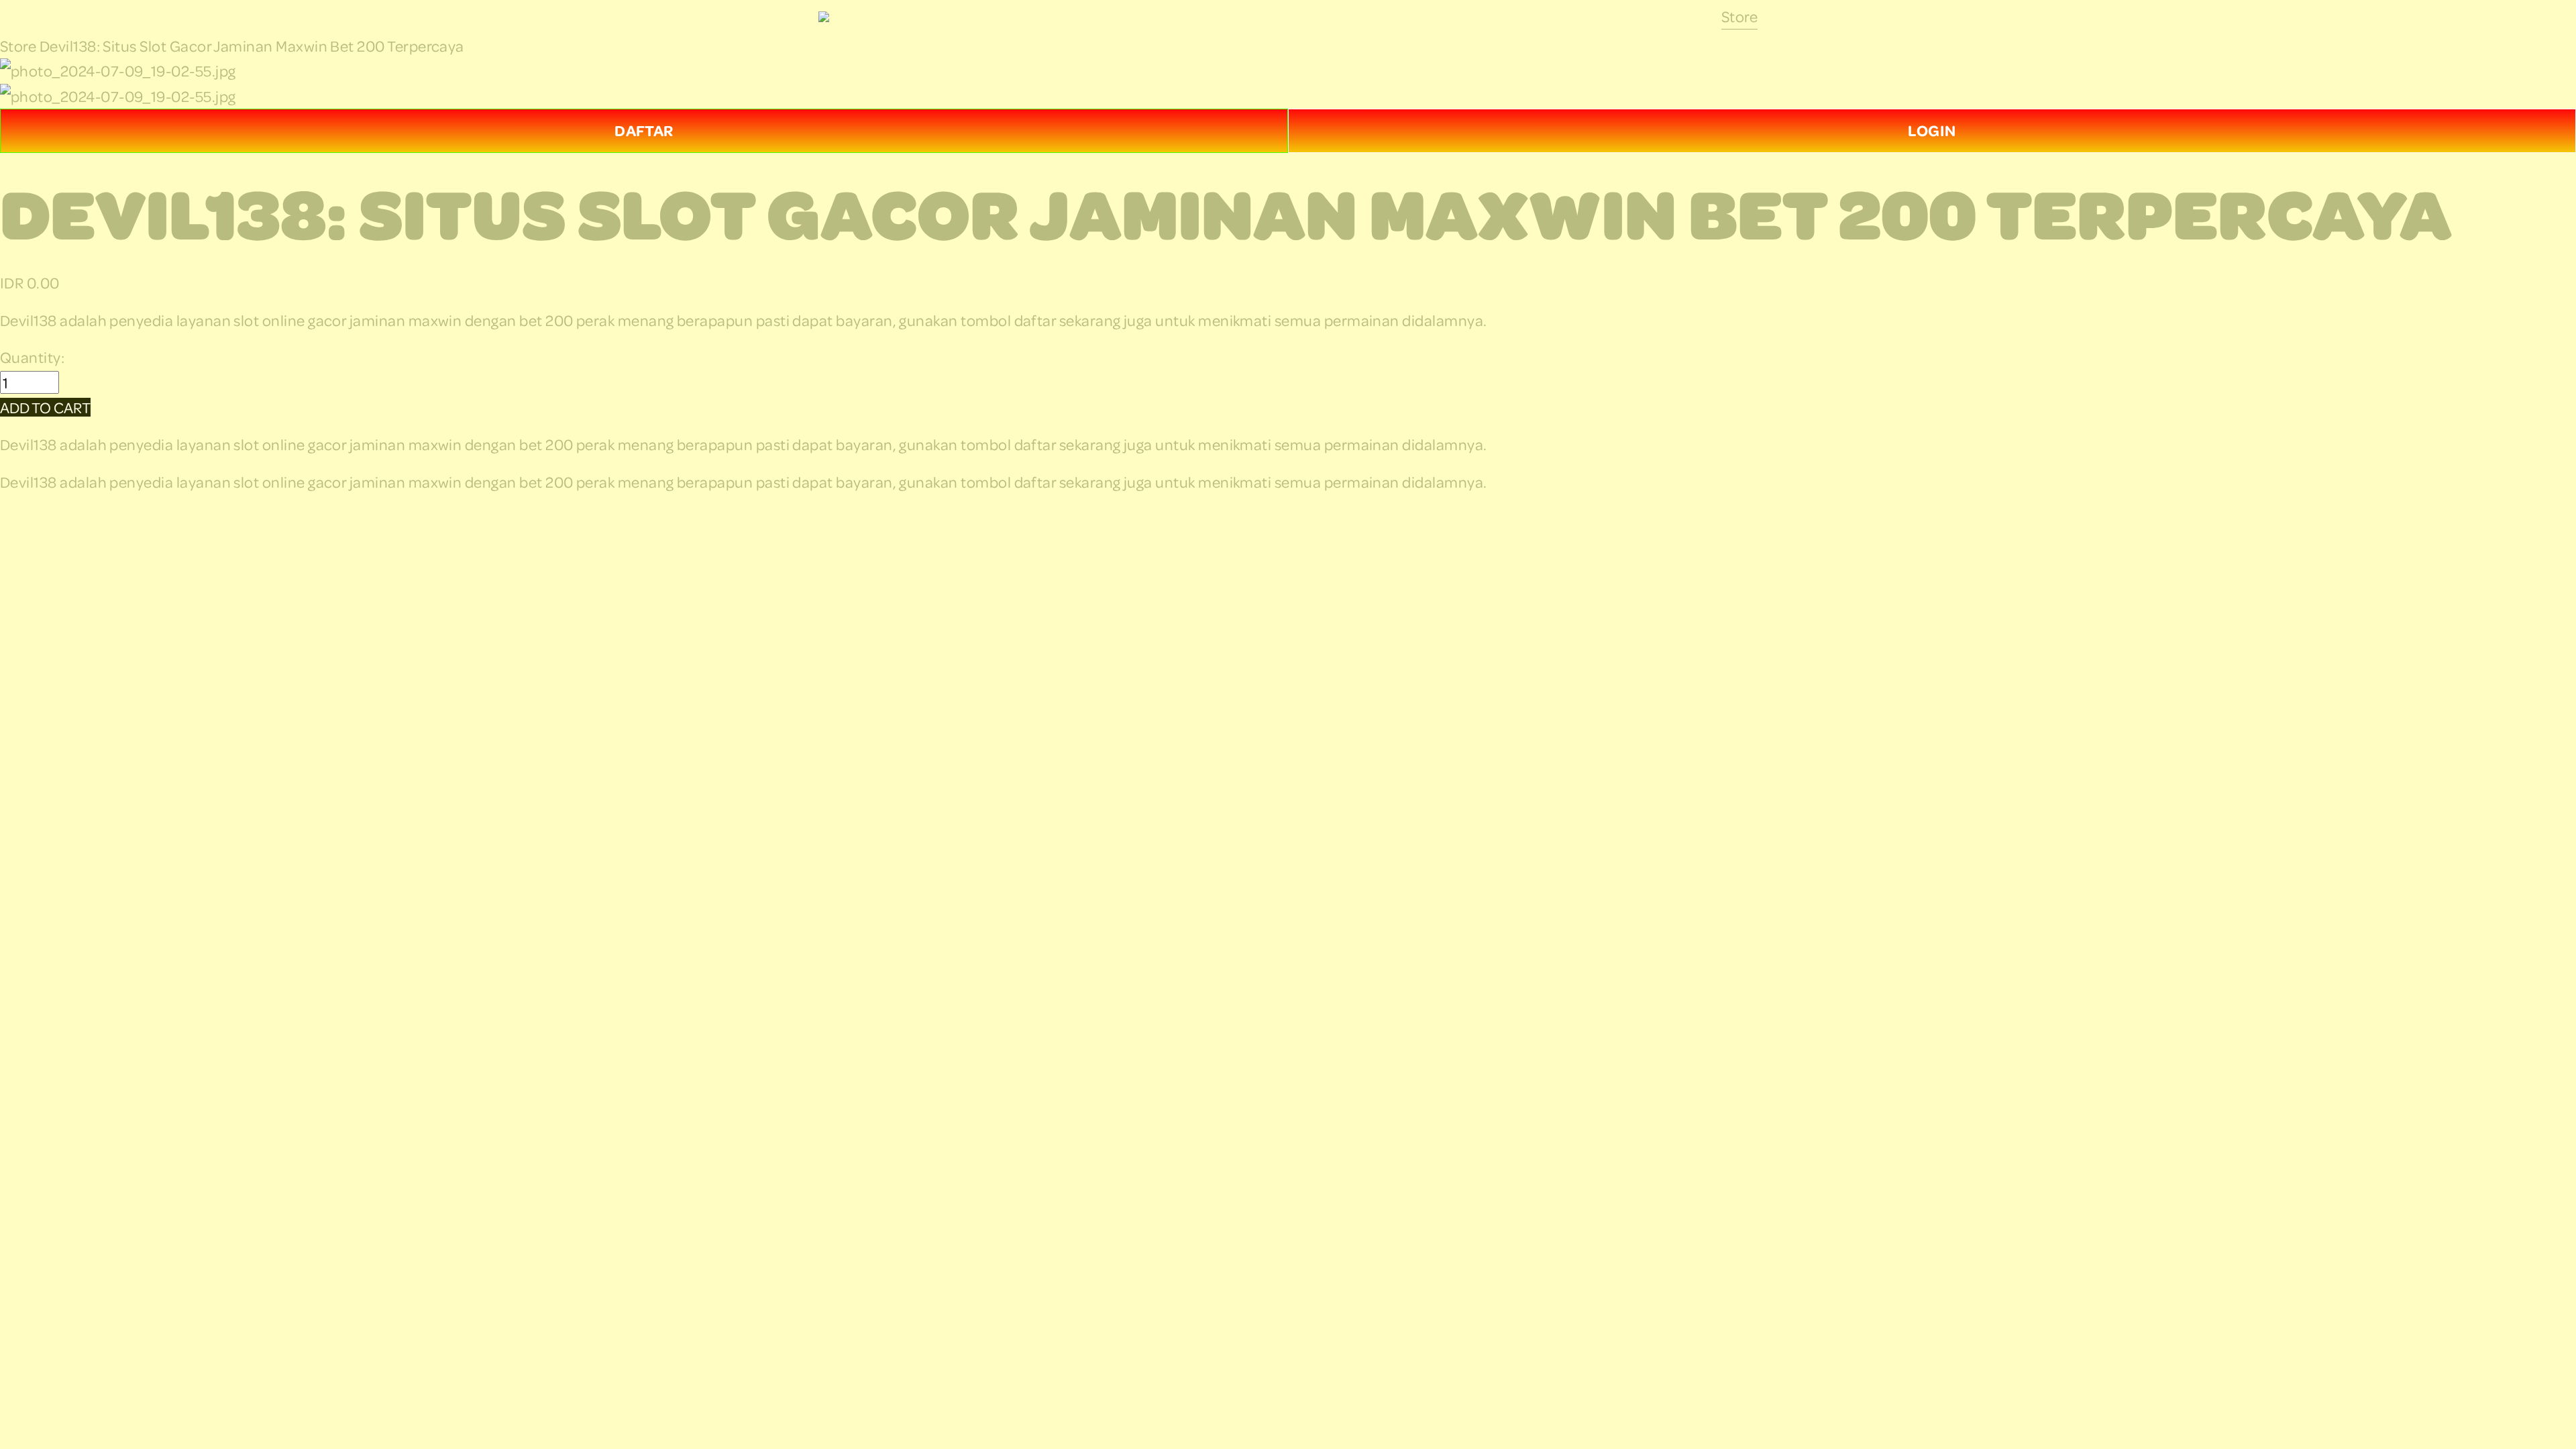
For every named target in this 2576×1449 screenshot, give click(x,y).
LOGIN (1932, 130)
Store (1739, 16)
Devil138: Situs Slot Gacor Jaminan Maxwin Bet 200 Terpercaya (252, 46)
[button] (45, 407)
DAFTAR (644, 130)
